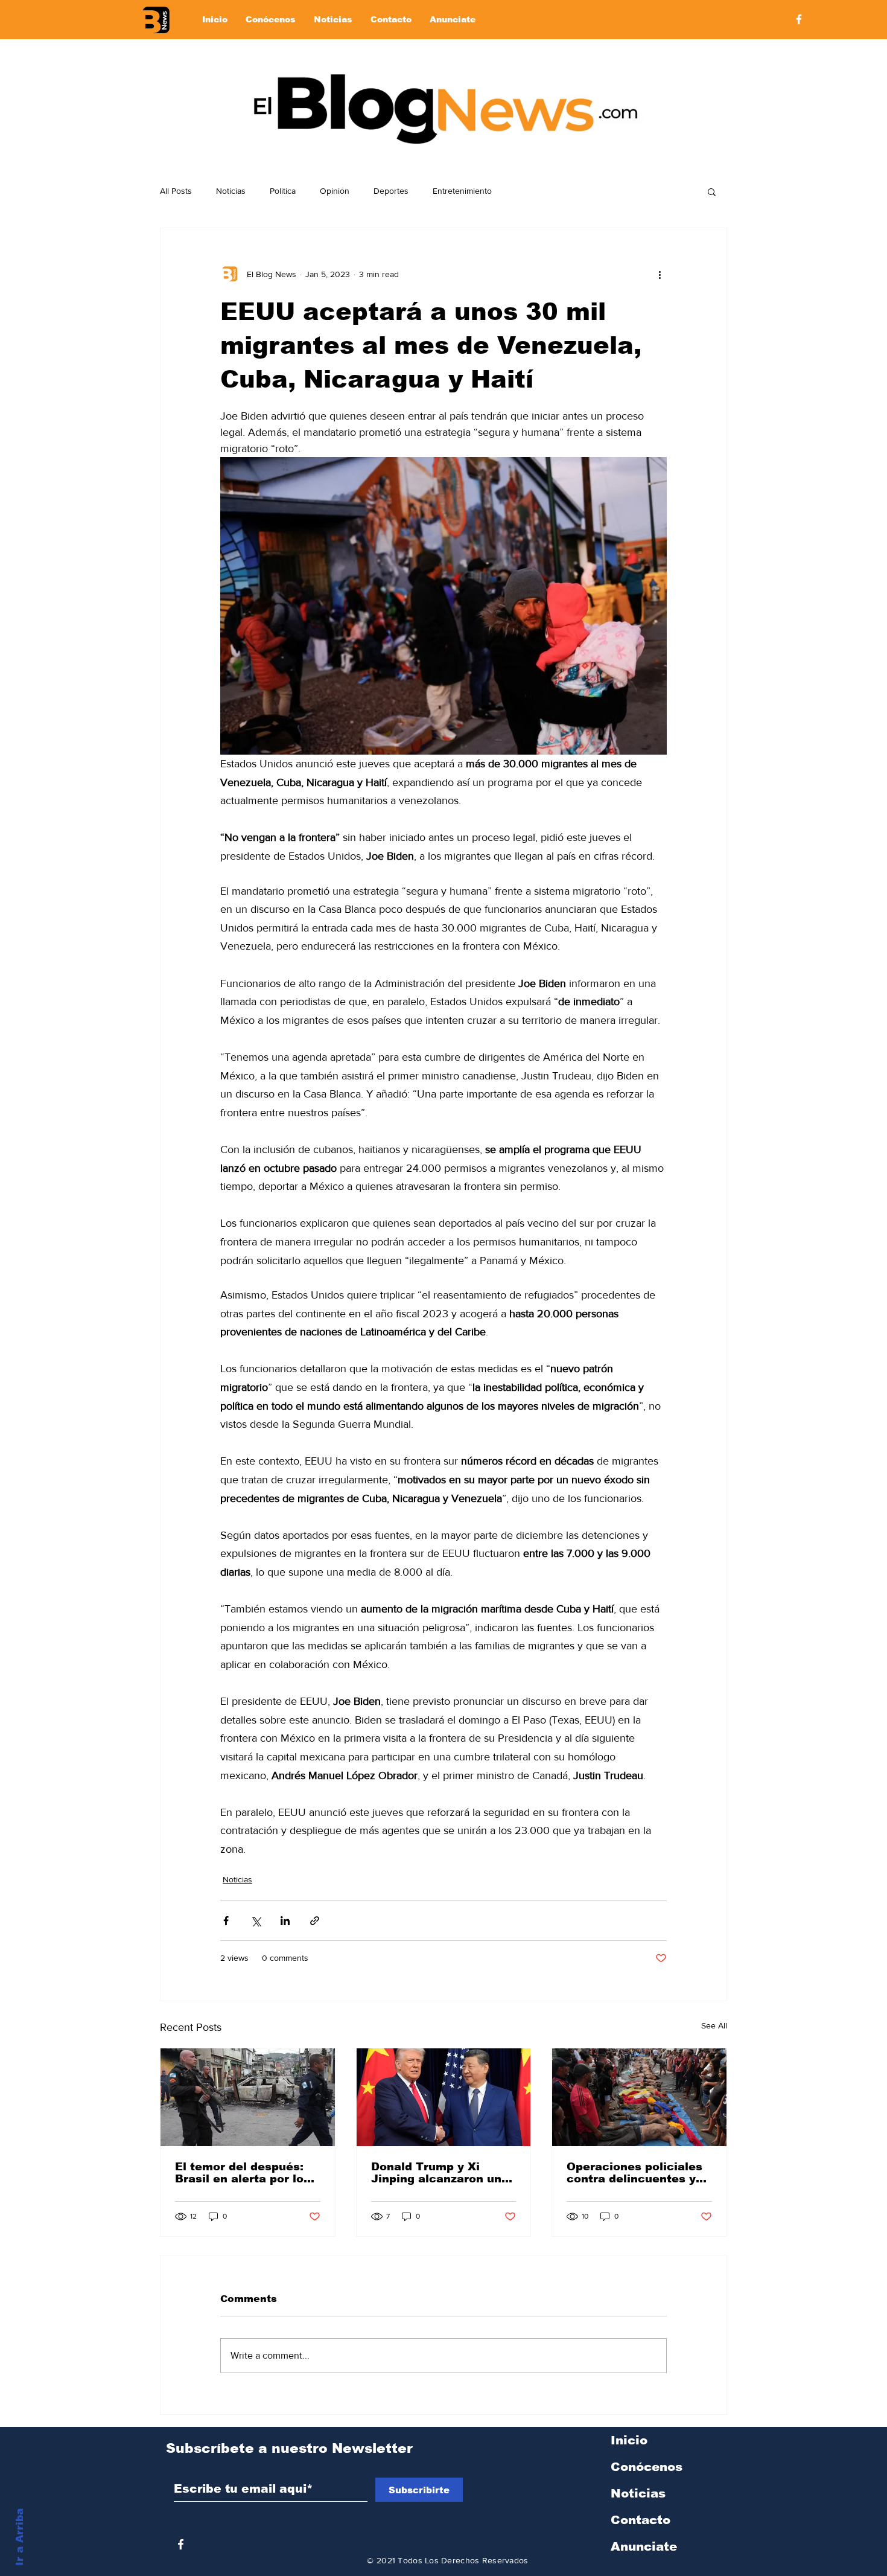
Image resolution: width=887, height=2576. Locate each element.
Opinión (335, 191)
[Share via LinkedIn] (285, 1921)
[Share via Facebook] (226, 1921)
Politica (283, 191)
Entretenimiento (462, 191)
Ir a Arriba (20, 2537)
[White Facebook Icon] (181, 2544)
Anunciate (644, 2546)
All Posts (176, 191)
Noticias (231, 191)
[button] (712, 191)
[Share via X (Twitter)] (256, 1921)
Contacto (641, 2520)
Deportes (391, 191)
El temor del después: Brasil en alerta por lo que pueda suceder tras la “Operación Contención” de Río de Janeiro (245, 2173)
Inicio (629, 2440)
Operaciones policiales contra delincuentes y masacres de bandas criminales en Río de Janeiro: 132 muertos (634, 2173)
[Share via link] (315, 1921)
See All (714, 2025)
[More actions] (660, 274)
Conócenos (647, 2467)
